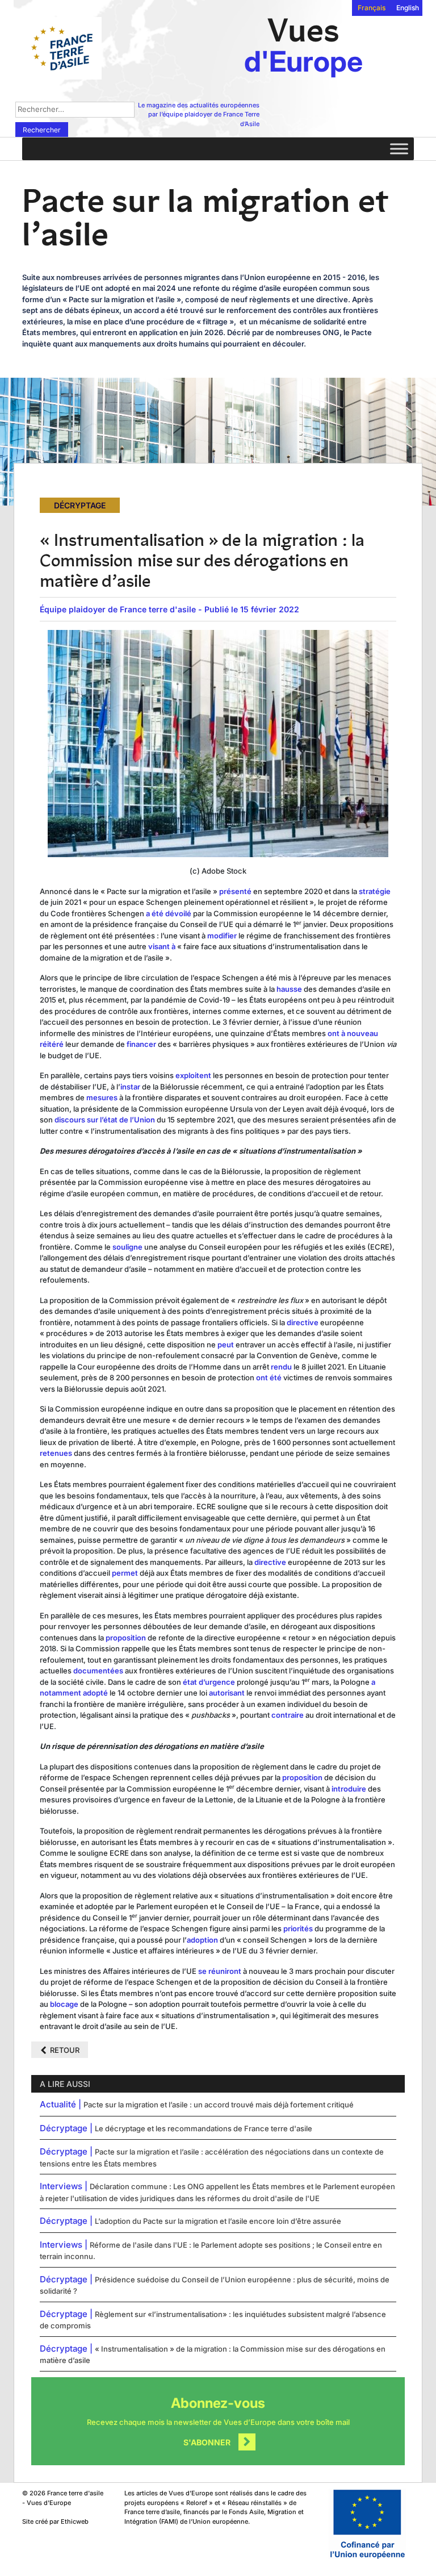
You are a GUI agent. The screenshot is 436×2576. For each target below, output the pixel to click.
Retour (65, 2050)
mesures (102, 1097)
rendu (281, 1367)
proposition (125, 1638)
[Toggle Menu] (399, 149)
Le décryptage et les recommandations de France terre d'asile (204, 2128)
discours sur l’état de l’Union (105, 1120)
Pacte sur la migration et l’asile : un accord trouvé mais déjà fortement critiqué (219, 2105)
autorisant (227, 1693)
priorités (298, 1928)
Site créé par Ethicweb (55, 2521)
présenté (235, 891)
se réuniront (220, 1971)
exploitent (193, 1075)
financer (141, 1044)
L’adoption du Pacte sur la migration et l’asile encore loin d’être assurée (218, 2221)
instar (130, 1087)
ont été (269, 1377)
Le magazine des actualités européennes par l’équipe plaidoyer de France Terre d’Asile (199, 114)
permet (125, 1573)
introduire (349, 1789)
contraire (288, 1715)
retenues (56, 1453)
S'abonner (207, 2442)
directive (303, 1322)
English (408, 8)
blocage (64, 2004)
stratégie (375, 891)
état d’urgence (209, 1682)
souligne (127, 1247)
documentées (98, 1671)
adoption (202, 1940)
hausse (289, 989)
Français (372, 8)
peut (226, 1345)
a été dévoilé (169, 913)
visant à (162, 946)
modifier (221, 936)
